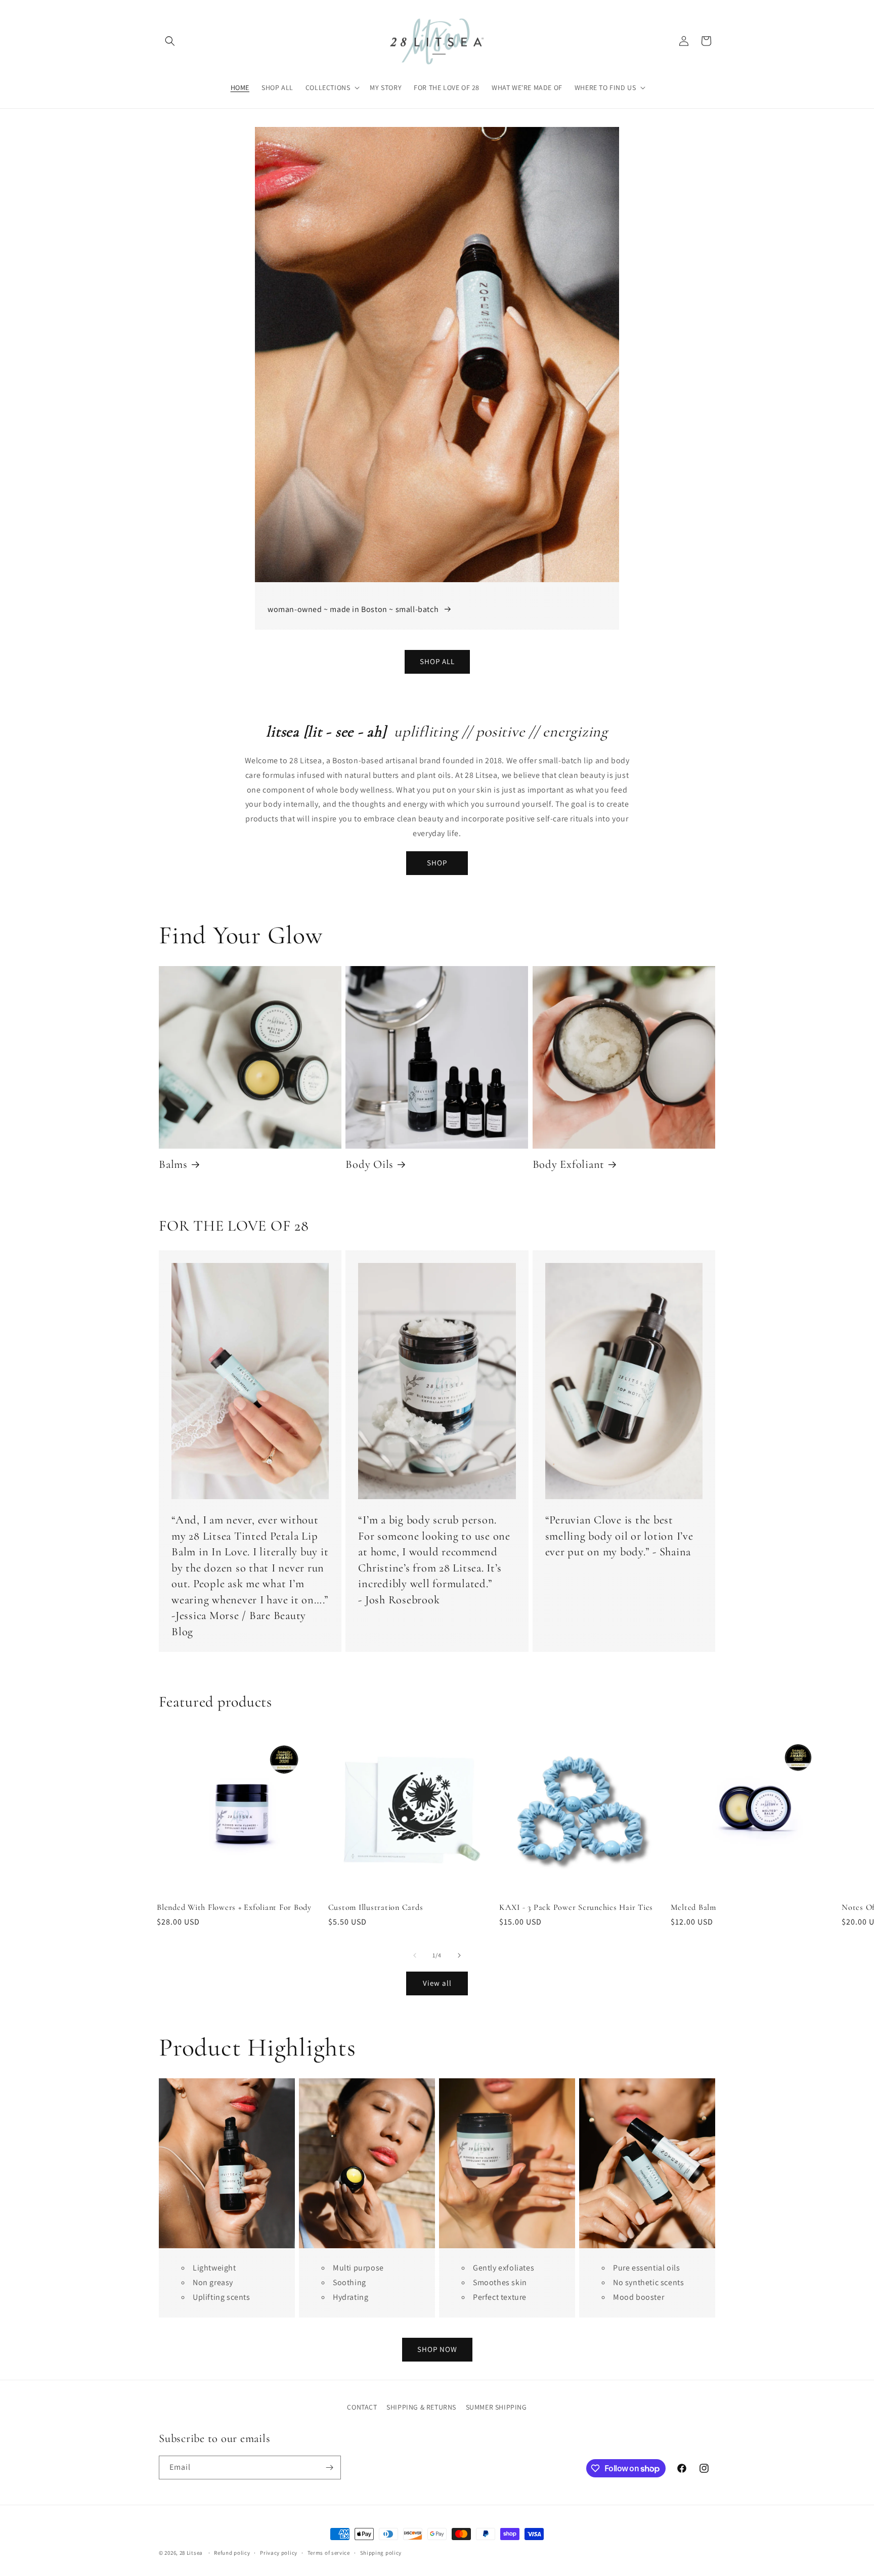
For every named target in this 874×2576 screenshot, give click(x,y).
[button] (170, 41)
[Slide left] (415, 1955)
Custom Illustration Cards (376, 1907)
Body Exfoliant (569, 1164)
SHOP (437, 863)
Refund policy (232, 2553)
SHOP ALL (437, 661)
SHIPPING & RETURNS (421, 2407)
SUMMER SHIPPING (496, 2407)
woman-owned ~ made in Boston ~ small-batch (353, 609)
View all (437, 1983)
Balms (173, 1164)
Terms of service (329, 2553)
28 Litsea (191, 2553)
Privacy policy (279, 2553)
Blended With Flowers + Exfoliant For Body (234, 1907)
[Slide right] (459, 1955)
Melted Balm (693, 1907)
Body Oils (369, 1164)
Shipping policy (381, 2553)
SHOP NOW (437, 2349)
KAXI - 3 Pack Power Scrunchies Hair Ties (576, 1907)
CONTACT (362, 2407)
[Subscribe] (329, 2468)
